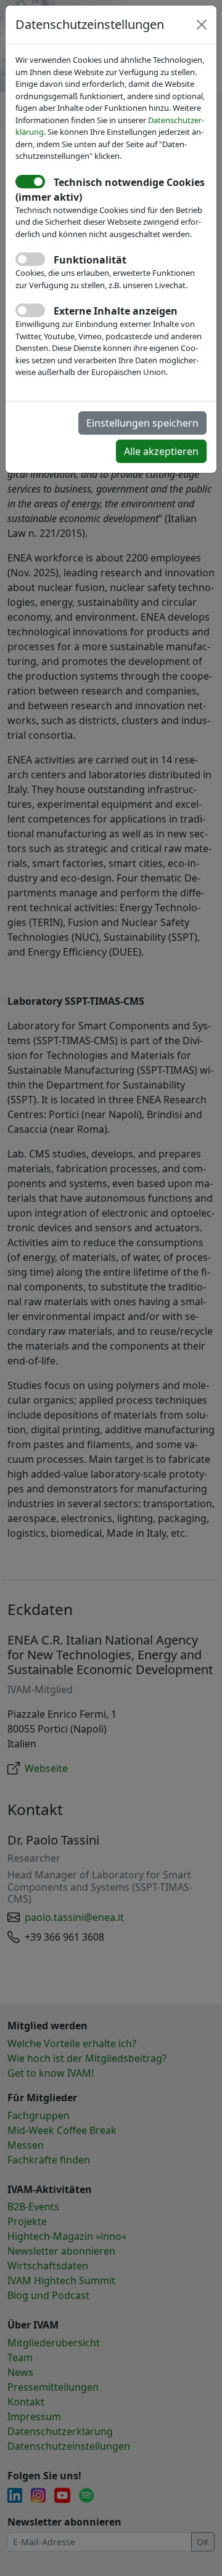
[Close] (202, 25)
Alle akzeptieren (161, 451)
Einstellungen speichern (142, 423)
